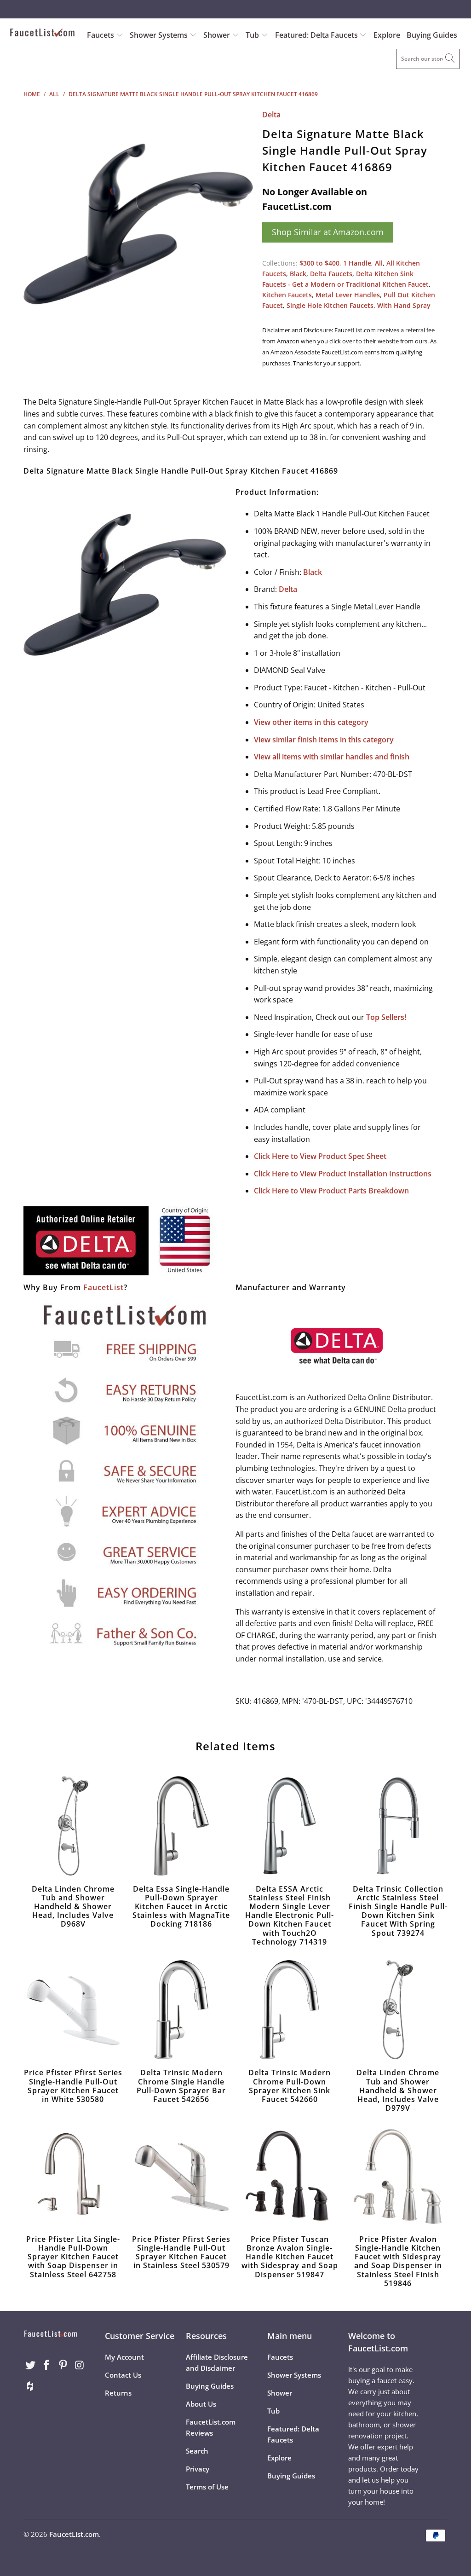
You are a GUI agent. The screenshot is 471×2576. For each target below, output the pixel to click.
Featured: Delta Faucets (316, 35)
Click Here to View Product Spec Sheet (320, 1156)
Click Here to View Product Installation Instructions (343, 1174)
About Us (201, 2404)
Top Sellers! (386, 1017)
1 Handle (357, 263)
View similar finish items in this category (324, 740)
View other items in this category (311, 722)
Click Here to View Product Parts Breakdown (331, 1191)
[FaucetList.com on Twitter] (30, 2365)
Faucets (101, 35)
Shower (218, 35)
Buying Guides (432, 35)
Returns (118, 2393)
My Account (124, 2357)
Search (197, 2451)
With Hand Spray (404, 305)
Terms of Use (207, 2487)
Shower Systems (160, 35)
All (379, 263)
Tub (253, 35)
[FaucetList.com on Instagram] (80, 2365)
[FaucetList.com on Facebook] (47, 2365)
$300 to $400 (319, 263)
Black (298, 274)
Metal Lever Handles (348, 295)
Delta (271, 115)
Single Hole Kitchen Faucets (330, 305)
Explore (387, 35)
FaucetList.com (74, 2534)
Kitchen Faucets (287, 295)
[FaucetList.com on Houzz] (30, 2386)
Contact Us (123, 2375)
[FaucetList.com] (42, 34)
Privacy (198, 2469)
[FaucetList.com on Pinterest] (63, 2365)
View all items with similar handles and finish (332, 757)
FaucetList (103, 1287)
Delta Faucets (331, 274)
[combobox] (428, 59)
